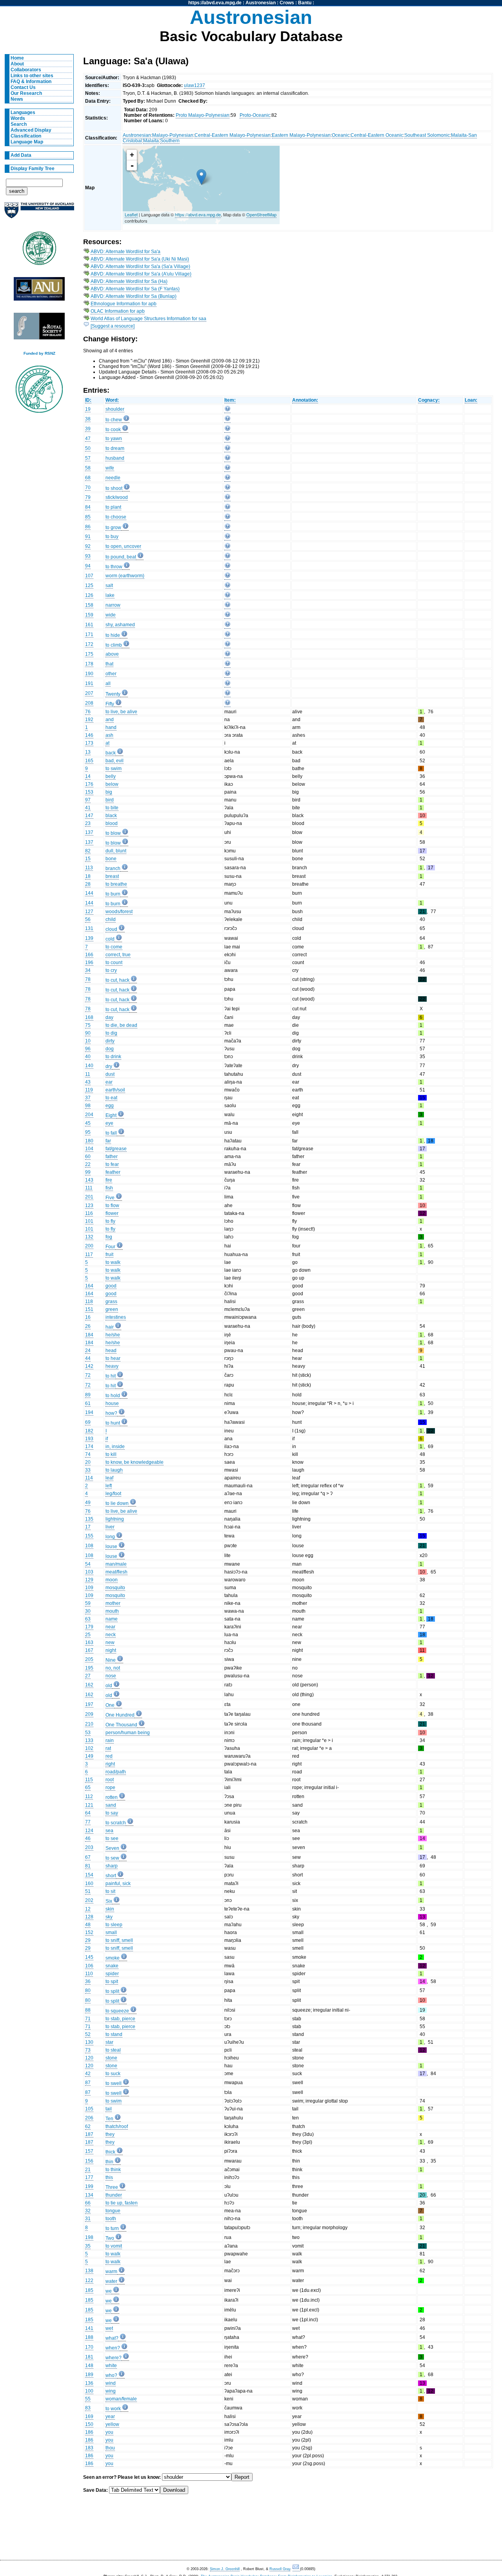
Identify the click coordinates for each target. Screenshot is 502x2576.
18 (88, 876)
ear (109, 1082)
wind (111, 2383)
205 (89, 1659)
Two (110, 2238)
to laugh (114, 1470)
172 (89, 644)
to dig (111, 1033)
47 (88, 439)
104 (89, 1149)
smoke (113, 1958)
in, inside (115, 1447)
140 (89, 1066)
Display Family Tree (33, 169)
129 (89, 1580)
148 (89, 2366)
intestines (116, 1317)
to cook (113, 430)
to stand (114, 2034)
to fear (112, 1164)
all (108, 683)
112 (89, 1796)
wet (109, 2328)
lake (110, 595)
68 (88, 478)
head (111, 1351)
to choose (116, 517)
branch (113, 868)
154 (89, 1875)
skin (110, 1909)
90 (88, 1033)
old (109, 1686)
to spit (112, 1981)
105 (89, 2109)
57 (88, 458)
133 (89, 1740)
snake (112, 1966)
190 (89, 674)
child (111, 919)
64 (88, 1813)
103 (89, 1572)
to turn (112, 2228)
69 (88, 1422)
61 (88, 1403)
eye (109, 1123)
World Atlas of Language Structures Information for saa (148, 319)
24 (88, 1351)
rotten (112, 1797)
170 (89, 2347)
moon (112, 1580)
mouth (112, 1611)
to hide (113, 635)
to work (113, 2409)
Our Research (26, 93)
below (112, 784)
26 (88, 1326)
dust (110, 1074)
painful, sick (118, 1884)
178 (89, 664)
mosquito (115, 1588)
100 (89, 2391)
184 (89, 1335)
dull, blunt (116, 851)
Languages (23, 112)
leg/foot (113, 1494)
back (111, 753)
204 (89, 1115)
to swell (114, 2083)
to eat (111, 1098)
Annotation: (305, 400)
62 (88, 2126)
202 (89, 1900)
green (112, 1309)
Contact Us (23, 87)
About (17, 64)
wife (110, 468)
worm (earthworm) (125, 576)
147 (89, 816)
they (110, 2134)
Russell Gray (280, 2569)
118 (89, 1302)
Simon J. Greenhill (225, 2569)
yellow (112, 2424)
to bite (112, 808)
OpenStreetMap (261, 214)
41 (88, 808)
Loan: (471, 400)
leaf (109, 1478)
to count (114, 963)
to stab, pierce (120, 2019)
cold (110, 939)
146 (89, 735)
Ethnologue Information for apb (124, 304)
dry (109, 1066)
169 (89, 2416)
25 (88, 1635)
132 (89, 1237)
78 (88, 979)
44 (88, 1358)
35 (88, 2246)
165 (89, 761)
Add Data (21, 155)
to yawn (114, 439)
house (112, 1403)
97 (88, 800)
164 (89, 1286)
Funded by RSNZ (39, 353)
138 (89, 2271)
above (112, 654)
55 (88, 2399)
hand (111, 727)
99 (88, 1172)
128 (89, 1917)
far (108, 1141)
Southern (170, 141)
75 (88, 1025)
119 (89, 1090)
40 (88, 1057)
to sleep (114, 1925)
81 (88, 1866)
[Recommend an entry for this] (227, 410)
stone (111, 2058)
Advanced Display (31, 130)
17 (88, 1527)
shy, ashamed (120, 625)
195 (89, 1668)
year (110, 2416)
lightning (115, 1519)
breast (112, 876)
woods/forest (119, 912)
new (110, 1642)
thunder (114, 2195)
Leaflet (131, 214)
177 (89, 2177)
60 (88, 1157)
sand (111, 1805)
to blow (113, 833)
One (110, 1705)
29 (88, 1940)
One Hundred (120, 1715)
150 (89, 2424)
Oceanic (341, 135)
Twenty (113, 694)
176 (89, 784)
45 (88, 1123)
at (107, 743)
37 (88, 1098)
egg (110, 1106)
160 (89, 1884)
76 (88, 712)
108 (89, 1546)
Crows (287, 3)
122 (89, 2281)
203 (89, 1847)
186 (89, 2432)
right (110, 1764)
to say (112, 1813)
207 (89, 693)
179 (89, 1627)
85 (88, 517)
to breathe (116, 884)
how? (111, 1413)
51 (88, 1891)
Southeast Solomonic (427, 135)
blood (112, 823)
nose (111, 1676)
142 (89, 1366)
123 (89, 1206)
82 (88, 851)
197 (89, 1704)
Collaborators (26, 70)
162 (89, 1685)
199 (89, 2186)
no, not (113, 1668)
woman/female (121, 2399)
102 (89, 1748)
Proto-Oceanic (255, 115)
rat (108, 1748)
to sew (112, 1858)
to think (113, 2170)
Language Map (27, 142)
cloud (111, 929)
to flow (112, 1206)
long (110, 1537)
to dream (115, 448)
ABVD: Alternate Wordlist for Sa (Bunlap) (134, 296)
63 (88, 1619)
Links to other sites (32, 76)
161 (89, 625)
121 (89, 1805)
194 (89, 1412)
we (109, 2291)
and (110, 720)
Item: (230, 400)
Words (18, 118)
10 (88, 1041)
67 (88, 1857)
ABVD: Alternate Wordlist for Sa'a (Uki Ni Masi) (140, 259)
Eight (111, 1115)
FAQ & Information (31, 82)
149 (89, 1756)
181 (89, 2357)
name (112, 1619)
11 (88, 1074)
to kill (111, 1454)
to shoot (114, 488)
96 (88, 1049)
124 (89, 1831)
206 (89, 2118)
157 (89, 2151)
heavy (112, 1366)
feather (113, 1172)
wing (111, 2391)
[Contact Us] (296, 2569)
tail (109, 2109)
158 (89, 605)
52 (88, 2034)
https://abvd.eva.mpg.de (215, 3)
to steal (113, 2050)
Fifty (110, 704)
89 (88, 1395)
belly (111, 776)
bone (111, 859)
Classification (26, 136)
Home (17, 58)
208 (89, 703)
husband (115, 458)
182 (89, 1431)
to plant (113, 507)
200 (89, 1246)
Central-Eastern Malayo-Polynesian (233, 135)
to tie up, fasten (122, 2203)
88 (88, 2010)
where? (114, 2358)
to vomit (114, 2246)
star (109, 2042)
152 (89, 1932)
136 (89, 2383)
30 (88, 1611)
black (111, 816)
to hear (113, 1358)
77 (88, 1822)
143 (89, 1180)
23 (88, 823)
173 (89, 743)
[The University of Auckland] (39, 213)
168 (89, 1017)
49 (88, 1503)
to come (114, 947)
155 (89, 1536)
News (17, 99)
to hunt (113, 1423)
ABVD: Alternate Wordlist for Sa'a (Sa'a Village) (140, 266)
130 (89, 2042)
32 (88, 2211)
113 (89, 868)
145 (89, 1957)
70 (88, 488)
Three (112, 2187)
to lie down (117, 1503)
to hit (111, 1376)
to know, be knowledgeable (135, 1462)
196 (89, 963)
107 (89, 576)
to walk (113, 1262)
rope (110, 1787)
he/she (113, 1335)
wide (111, 615)
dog (110, 1049)
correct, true (118, 955)
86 (88, 527)
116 (89, 1213)
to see (112, 1838)
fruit (109, 1254)
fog (109, 1237)
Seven (112, 1848)
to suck (113, 2074)
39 (88, 429)
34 (88, 970)
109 (89, 1588)
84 (88, 507)
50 (88, 448)
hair (110, 1327)
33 (88, 1470)
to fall (111, 1133)
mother (113, 1603)
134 (89, 2195)
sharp (112, 1866)
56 (88, 919)
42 (88, 2074)
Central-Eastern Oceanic (377, 135)
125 (89, 586)
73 (88, 2050)
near (110, 1627)
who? (111, 2375)
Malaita (151, 141)
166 (89, 955)
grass (111, 1302)
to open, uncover (123, 546)
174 (89, 1447)
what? (112, 2338)
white (111, 2366)
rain (110, 1740)
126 (89, 595)
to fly (110, 1221)
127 (89, 912)
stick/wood (117, 497)
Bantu (305, 3)
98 (88, 1106)
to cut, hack (117, 980)
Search (19, 124)
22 (88, 1164)
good (111, 1286)
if (107, 1439)
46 (88, 1838)
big (109, 792)
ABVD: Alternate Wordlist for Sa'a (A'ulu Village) (141, 274)
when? (113, 2348)
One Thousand (121, 1725)
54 (88, 1564)
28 (88, 884)
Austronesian (261, 3)
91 (88, 537)
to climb (114, 645)
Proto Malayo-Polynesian (203, 115)
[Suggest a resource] (113, 326)
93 (88, 556)
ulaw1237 (195, 85)
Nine (111, 1660)
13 (88, 752)
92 (88, 546)
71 (88, 2019)
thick (110, 2152)
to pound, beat (121, 557)
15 (88, 859)
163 (89, 1642)
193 (89, 1439)
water (111, 2281)
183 (89, 2448)
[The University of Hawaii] (39, 251)
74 (88, 1454)
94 (88, 566)
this (109, 2177)
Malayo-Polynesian (173, 135)
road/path (116, 1772)
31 (88, 2219)
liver (110, 1527)
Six (109, 1901)
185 (89, 2290)
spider (112, 1974)
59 (88, 1603)
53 (88, 1733)
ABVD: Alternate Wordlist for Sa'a (125, 252)
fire (109, 1180)
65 (88, 1787)
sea (109, 1831)
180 (89, 1141)
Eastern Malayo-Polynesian (301, 135)
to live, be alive (121, 712)
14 (88, 776)
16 (88, 1317)
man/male (116, 1564)
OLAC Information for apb (118, 311)
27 (88, 1676)
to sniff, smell (119, 1940)
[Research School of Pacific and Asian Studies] (39, 291)
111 (89, 1188)
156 (89, 2161)
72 (88, 1375)
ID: (88, 400)
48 (88, 1925)
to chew (114, 420)
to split (112, 1991)
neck (111, 1635)
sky (109, 1917)
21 (88, 2170)
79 (88, 497)
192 (89, 720)
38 (88, 419)
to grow (113, 528)
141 (89, 2328)
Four (110, 1247)
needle (113, 478)
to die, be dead (121, 1025)
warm (111, 2271)
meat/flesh (116, 1572)
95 (88, 1132)
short (111, 1876)
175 (89, 654)
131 (89, 928)
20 (88, 1462)
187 (89, 2134)
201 (89, 1197)
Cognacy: (429, 400)
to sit (110, 1891)
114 (89, 1478)
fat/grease (116, 1149)
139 (89, 938)
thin (109, 2162)
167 (89, 1650)
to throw (114, 567)
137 (89, 832)
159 (89, 615)
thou (110, 2448)
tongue (113, 2211)
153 (89, 792)
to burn (113, 894)
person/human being (128, 1733)
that (109, 664)
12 (88, 1909)
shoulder (115, 409)
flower (112, 1213)
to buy (112, 537)
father (112, 1157)
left (109, 1486)
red (109, 1756)
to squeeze (117, 2011)
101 (89, 1221)
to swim (114, 769)
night (111, 1650)
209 (89, 1714)
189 (89, 2375)
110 (89, 1974)
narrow (113, 605)
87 (88, 2083)
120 (89, 2058)
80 (88, 1990)
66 (88, 2203)
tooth (111, 2219)
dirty (110, 1041)
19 (88, 409)
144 (89, 893)
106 (89, 1966)
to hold (113, 1396)
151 (89, 1309)
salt (109, 586)
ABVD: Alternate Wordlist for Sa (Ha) (129, 281)
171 (89, 634)
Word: (112, 400)
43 (88, 1082)
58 (88, 468)
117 (89, 1254)
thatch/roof (117, 2126)
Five (110, 1198)
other (111, 674)
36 (88, 1981)
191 (89, 683)
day (109, 1017)
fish (109, 1188)
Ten (109, 2119)
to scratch (116, 1823)
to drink (113, 1057)
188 (89, 2337)
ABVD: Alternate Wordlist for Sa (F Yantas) (135, 289)
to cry (111, 970)
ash (109, 735)
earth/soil (115, 1090)
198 (89, 2237)
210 (89, 1724)
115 (89, 1780)
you (109, 2432)
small (111, 1932)
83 (88, 2408)
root (110, 1780)
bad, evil (115, 761)
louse (111, 1546)
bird (110, 800)
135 (89, 1519)
